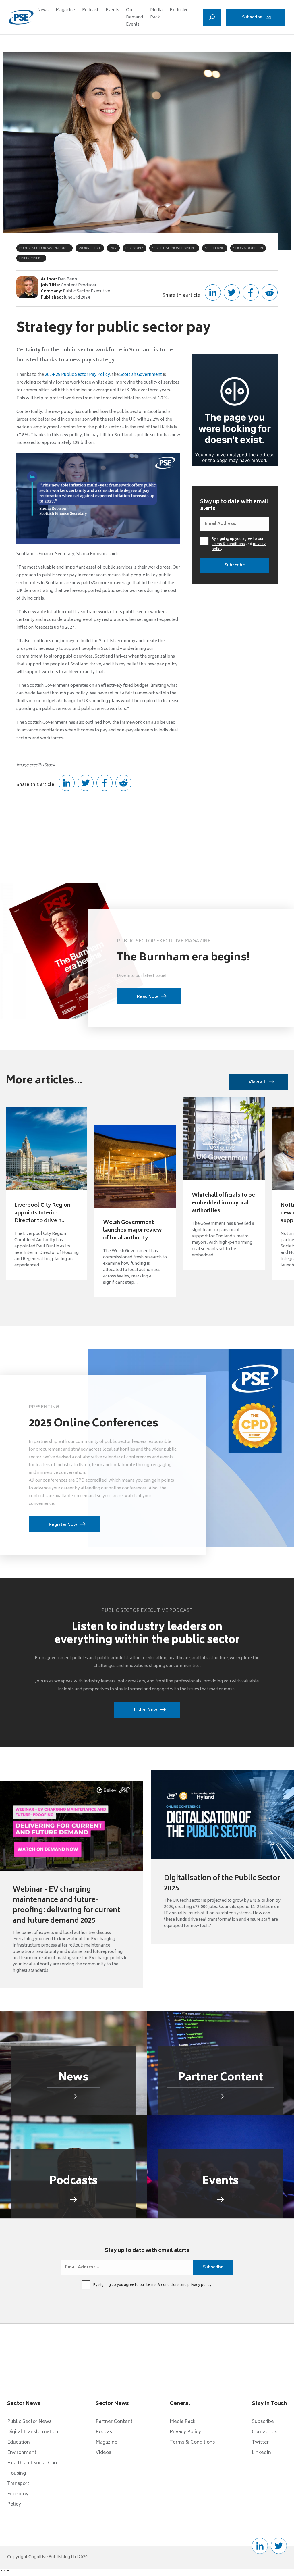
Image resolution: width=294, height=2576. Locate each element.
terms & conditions (228, 544)
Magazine (65, 10)
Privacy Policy (185, 2432)
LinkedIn (261, 2453)
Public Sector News (29, 2422)
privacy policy (200, 2285)
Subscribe (252, 17)
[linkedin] (260, 2546)
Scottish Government (141, 375)
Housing (17, 2473)
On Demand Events (135, 17)
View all (257, 1082)
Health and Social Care (33, 2463)
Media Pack (156, 14)
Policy (14, 2504)
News (43, 10)
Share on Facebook (251, 292)
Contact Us (265, 2432)
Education (19, 2442)
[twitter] (279, 2546)
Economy (18, 2494)
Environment (22, 2453)
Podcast (90, 10)
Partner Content (114, 2422)
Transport (18, 2484)
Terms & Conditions (192, 2442)
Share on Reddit (270, 292)
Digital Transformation (33, 2432)
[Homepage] (21, 17)
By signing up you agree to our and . (239, 544)
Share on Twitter (232, 292)
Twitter (260, 2442)
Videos (103, 2453)
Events (112, 10)
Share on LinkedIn (213, 292)
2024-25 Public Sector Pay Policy (77, 375)
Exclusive (179, 10)
